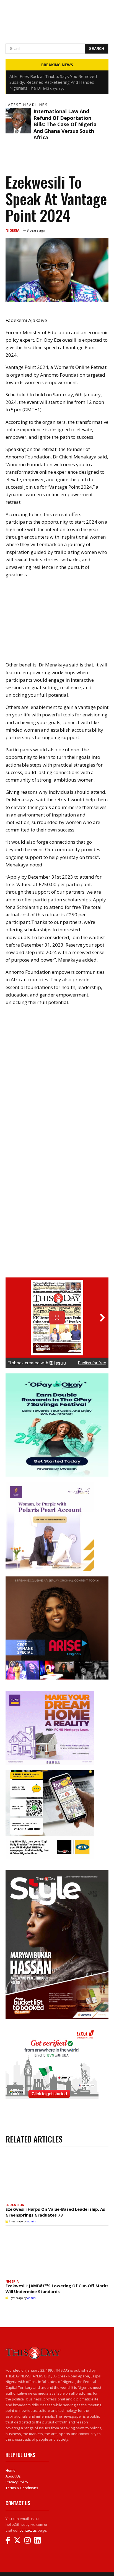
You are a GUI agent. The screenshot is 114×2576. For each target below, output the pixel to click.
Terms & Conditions (22, 2488)
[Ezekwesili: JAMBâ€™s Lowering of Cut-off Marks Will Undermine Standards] (57, 2253)
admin (32, 2221)
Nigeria (13, 230)
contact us (28, 2530)
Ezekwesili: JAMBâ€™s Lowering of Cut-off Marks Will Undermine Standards (57, 2289)
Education (15, 2205)
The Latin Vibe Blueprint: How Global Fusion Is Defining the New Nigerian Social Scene (53, 79)
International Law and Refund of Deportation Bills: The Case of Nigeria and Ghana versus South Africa (65, 124)
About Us (13, 2476)
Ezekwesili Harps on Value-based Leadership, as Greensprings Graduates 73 (55, 2212)
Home (11, 2470)
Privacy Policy (17, 2482)
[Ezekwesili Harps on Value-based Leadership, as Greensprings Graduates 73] (57, 2176)
